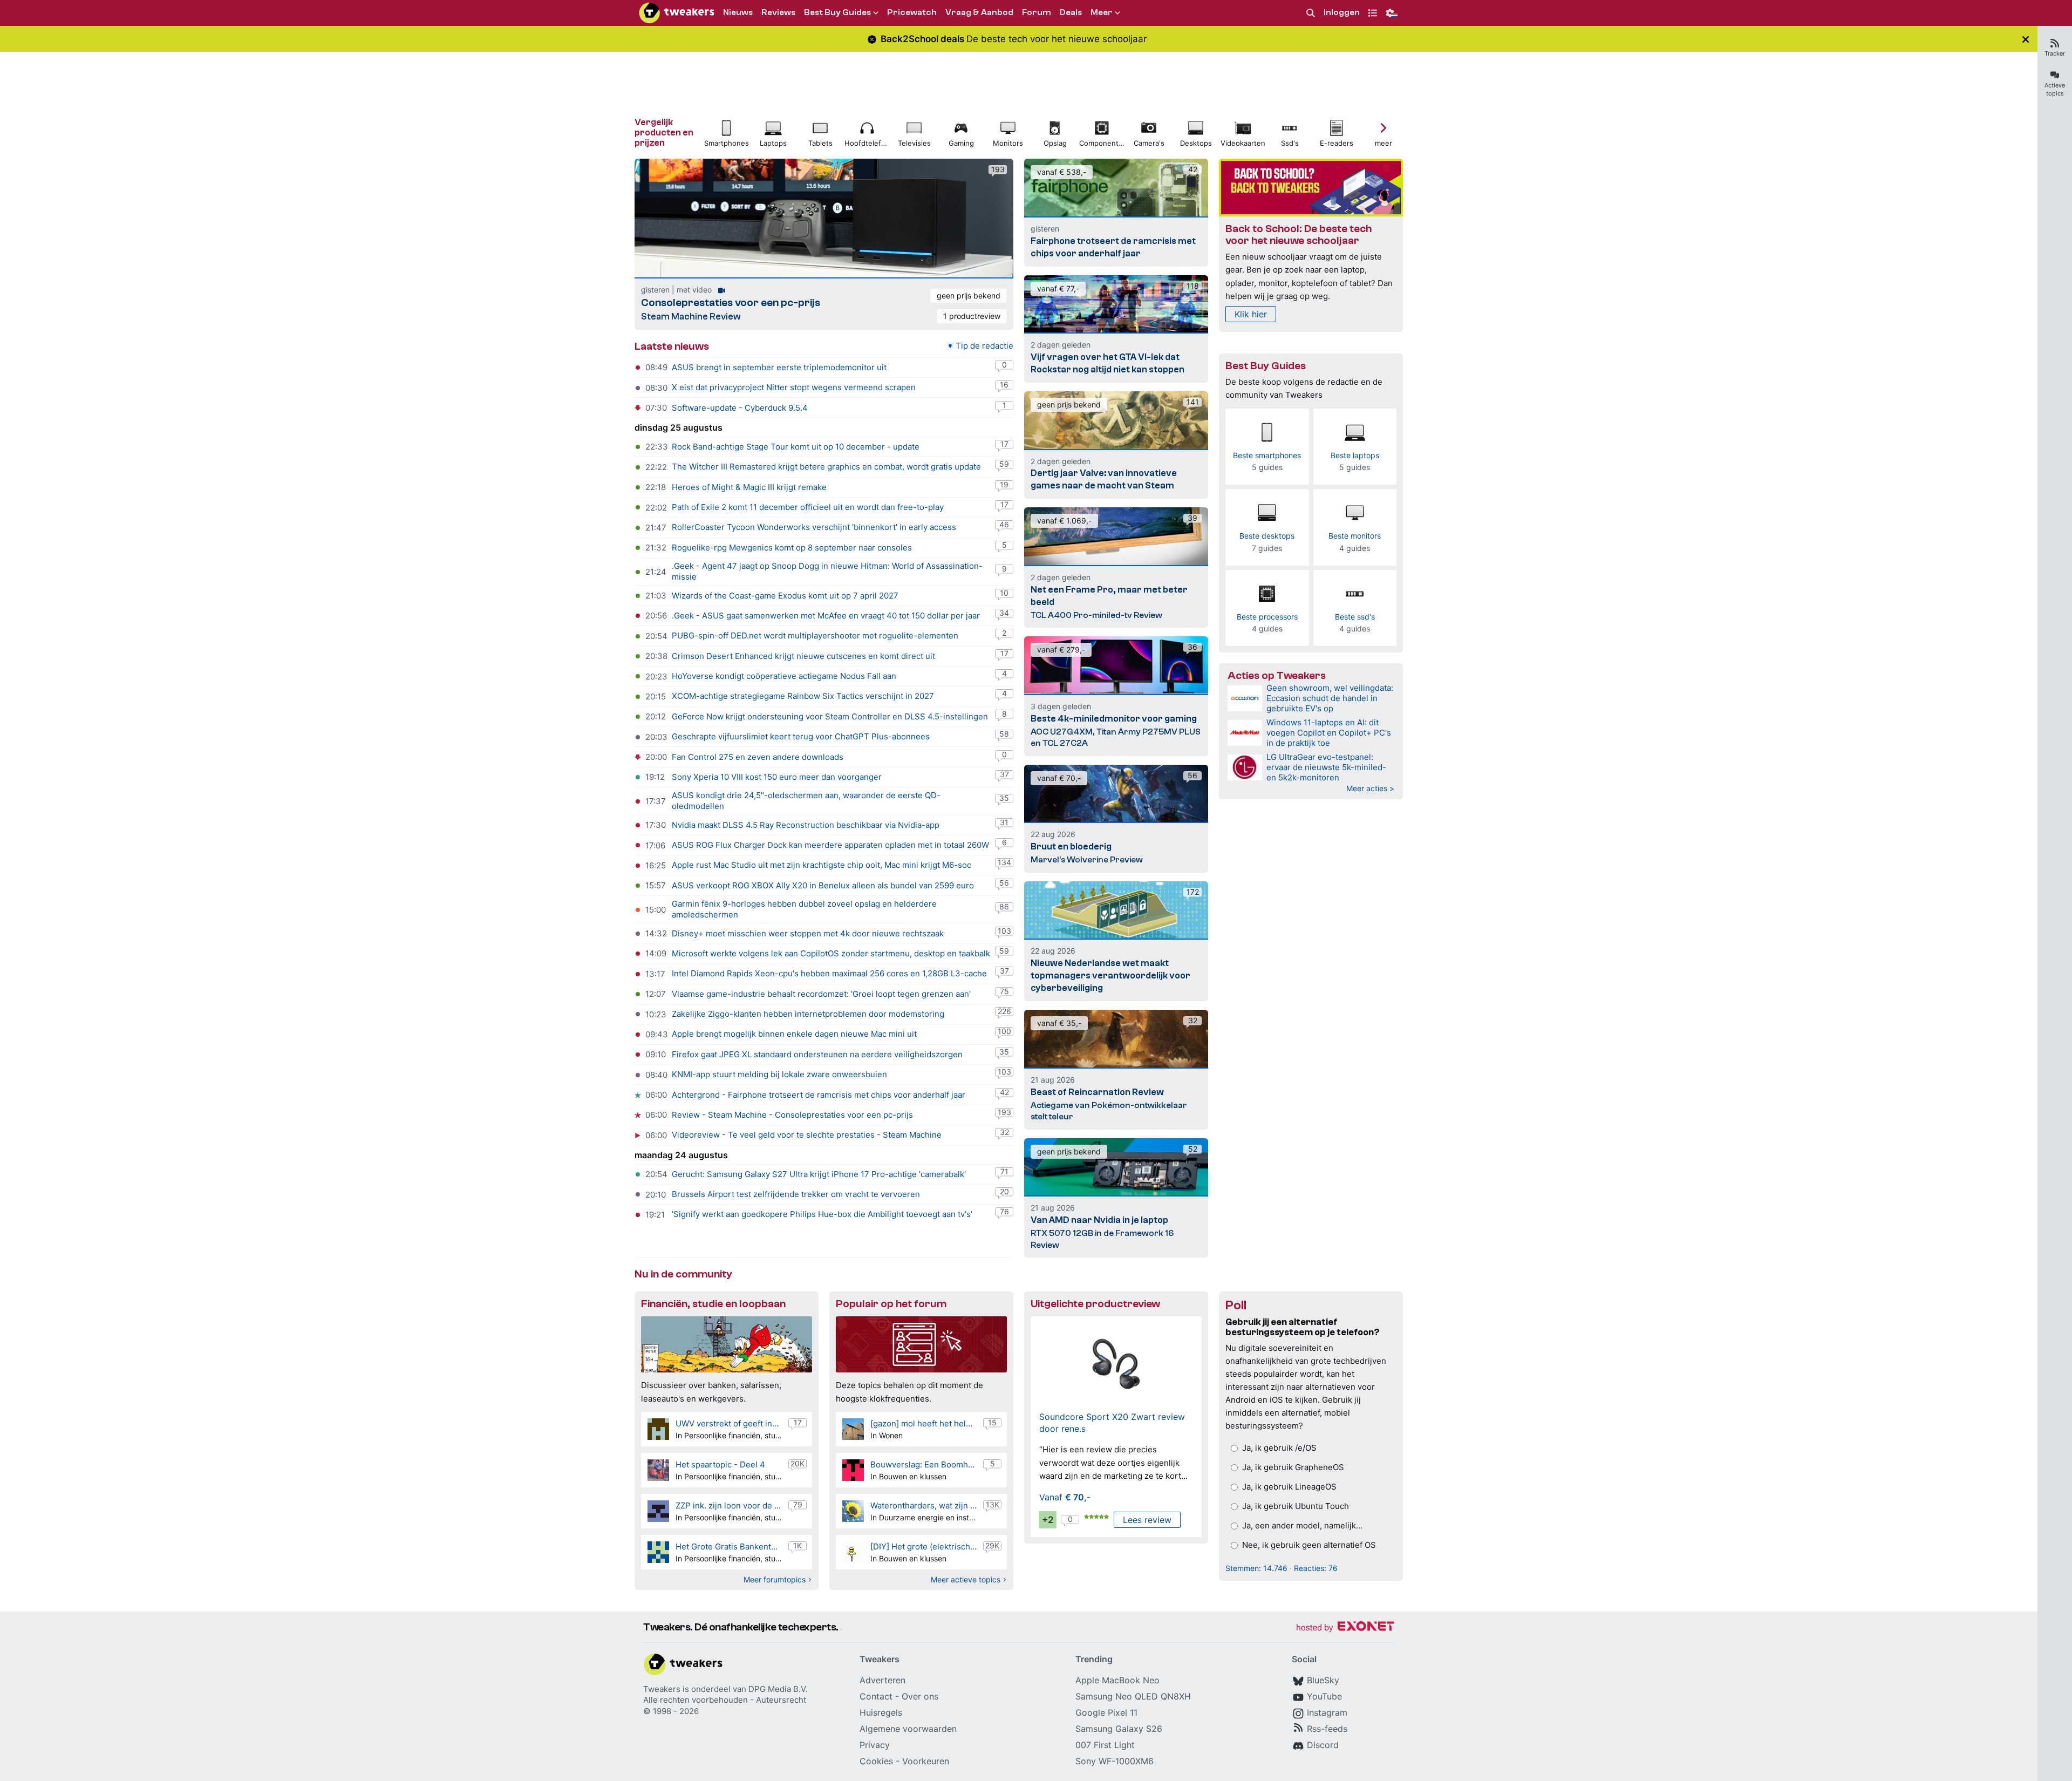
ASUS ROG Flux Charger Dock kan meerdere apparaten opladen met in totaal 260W (830, 845)
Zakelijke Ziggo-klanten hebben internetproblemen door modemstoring (808, 1014)
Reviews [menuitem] (778, 12)
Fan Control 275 (703, 757)
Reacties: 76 (1316, 1568)
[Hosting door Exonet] (1345, 1628)
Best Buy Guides (1266, 366)
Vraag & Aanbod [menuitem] (979, 12)
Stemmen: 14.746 (1256, 1568)
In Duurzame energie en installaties (923, 1517)
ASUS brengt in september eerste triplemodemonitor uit (779, 367)
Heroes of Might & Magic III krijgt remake (749, 487)
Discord (1323, 1745)
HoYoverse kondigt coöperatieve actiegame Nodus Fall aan (784, 676)
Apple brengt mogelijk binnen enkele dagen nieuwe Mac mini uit (794, 1034)
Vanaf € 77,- (1058, 288)
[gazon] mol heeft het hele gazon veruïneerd (923, 1423)
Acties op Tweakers (1277, 675)
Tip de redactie (984, 346)
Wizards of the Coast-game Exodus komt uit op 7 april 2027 (785, 596)
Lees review (1147, 1520)
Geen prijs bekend (969, 295)
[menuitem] (1311, 13)
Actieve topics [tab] (2055, 89)
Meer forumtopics (775, 1580)
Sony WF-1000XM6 (1115, 1761)
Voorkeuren (926, 1761)
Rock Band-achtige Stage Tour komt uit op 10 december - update (796, 447)
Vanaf (1065, 1497)
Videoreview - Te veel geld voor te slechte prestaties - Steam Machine (807, 1135)
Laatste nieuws (672, 346)
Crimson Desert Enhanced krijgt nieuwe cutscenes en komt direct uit (803, 656)
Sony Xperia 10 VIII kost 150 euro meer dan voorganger (777, 777)
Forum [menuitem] (1037, 12)
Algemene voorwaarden (908, 1729)
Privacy (875, 1745)
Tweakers (662, 1689)
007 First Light (1105, 1745)
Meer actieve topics (966, 1580)
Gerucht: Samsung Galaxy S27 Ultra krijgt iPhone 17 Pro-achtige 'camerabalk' (819, 1174)
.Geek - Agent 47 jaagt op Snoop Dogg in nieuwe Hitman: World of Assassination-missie (827, 571)
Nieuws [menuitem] (738, 12)
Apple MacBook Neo (1117, 1680)
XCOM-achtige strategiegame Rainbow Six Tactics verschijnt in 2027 (803, 696)
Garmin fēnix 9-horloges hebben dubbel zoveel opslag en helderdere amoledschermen (804, 909)
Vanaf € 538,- (1062, 172)
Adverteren (882, 1680)
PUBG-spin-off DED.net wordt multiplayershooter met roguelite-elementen (815, 635)
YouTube (1324, 1696)
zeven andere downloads (795, 757)
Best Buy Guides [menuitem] (837, 12)
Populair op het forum (891, 1304)
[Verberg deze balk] (2026, 39)
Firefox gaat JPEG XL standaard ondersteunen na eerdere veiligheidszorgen (817, 1054)
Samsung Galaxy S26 (1119, 1729)
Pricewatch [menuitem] (912, 12)
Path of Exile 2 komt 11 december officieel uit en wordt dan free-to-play (808, 507)
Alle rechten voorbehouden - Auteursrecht (725, 1700)
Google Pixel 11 (1106, 1712)
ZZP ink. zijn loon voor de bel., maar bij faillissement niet (729, 1505)
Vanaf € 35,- (1059, 1023)
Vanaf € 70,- (1059, 778)
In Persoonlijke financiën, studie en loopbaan (729, 1435)
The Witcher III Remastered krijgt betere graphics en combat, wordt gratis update (826, 467)
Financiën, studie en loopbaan (713, 1304)
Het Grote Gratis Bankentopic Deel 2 (729, 1547)
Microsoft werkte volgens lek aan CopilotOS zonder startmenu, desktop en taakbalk (831, 953)
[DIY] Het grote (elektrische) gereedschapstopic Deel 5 (923, 1547)
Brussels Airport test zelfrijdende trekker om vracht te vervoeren (796, 1194)
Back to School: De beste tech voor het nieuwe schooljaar (1299, 235)
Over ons (920, 1696)
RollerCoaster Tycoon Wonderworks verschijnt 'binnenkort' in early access (814, 527)
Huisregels (881, 1712)
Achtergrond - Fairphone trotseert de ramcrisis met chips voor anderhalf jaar (819, 1095)
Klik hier (1251, 314)
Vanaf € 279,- (1061, 650)
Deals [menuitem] (1071, 12)
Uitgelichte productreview (1095, 1304)
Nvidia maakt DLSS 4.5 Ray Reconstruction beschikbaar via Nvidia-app (806, 825)
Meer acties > (1370, 788)
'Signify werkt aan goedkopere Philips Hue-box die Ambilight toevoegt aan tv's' (822, 1214)
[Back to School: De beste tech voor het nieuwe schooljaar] (1311, 188)
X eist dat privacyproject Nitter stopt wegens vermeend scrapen (794, 387)
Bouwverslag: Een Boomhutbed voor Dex (923, 1464)
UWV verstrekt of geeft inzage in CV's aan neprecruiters (729, 1423)
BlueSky (1323, 1680)
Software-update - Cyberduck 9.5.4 (740, 408)
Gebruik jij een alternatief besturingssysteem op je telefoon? (1303, 1327)
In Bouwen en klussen (908, 1476)
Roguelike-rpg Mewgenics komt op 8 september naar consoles (792, 548)
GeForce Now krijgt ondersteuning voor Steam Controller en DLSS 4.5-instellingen (830, 716)
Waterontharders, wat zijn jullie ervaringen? (923, 1505)
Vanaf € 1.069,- (1064, 521)
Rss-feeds (1327, 1729)
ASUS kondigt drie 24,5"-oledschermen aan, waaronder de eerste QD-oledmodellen (806, 801)
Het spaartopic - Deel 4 (720, 1464)
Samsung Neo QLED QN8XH (1133, 1696)
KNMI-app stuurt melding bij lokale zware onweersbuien (779, 1074)
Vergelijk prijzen (664, 132)
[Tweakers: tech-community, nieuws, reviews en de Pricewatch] (677, 13)
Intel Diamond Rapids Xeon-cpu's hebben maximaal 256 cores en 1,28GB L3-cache (829, 973)
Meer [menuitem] (1102, 12)
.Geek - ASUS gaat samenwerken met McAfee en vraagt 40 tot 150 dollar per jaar (826, 616)
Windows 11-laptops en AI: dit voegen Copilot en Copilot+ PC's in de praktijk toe (1329, 733)
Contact (876, 1696)
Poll (1236, 1305)
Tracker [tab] (2055, 53)
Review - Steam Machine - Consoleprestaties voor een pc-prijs (792, 1115)
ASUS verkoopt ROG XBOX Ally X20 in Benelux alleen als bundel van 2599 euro (823, 885)
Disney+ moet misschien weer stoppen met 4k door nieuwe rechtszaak (808, 933)
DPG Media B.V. (778, 1689)
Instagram (1327, 1712)
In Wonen (887, 1435)
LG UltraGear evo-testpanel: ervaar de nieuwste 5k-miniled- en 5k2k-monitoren (1326, 767)
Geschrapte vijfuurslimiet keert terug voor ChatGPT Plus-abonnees (801, 736)
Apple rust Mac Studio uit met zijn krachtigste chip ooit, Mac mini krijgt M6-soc (822, 865)
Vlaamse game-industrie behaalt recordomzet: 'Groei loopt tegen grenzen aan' (821, 994)
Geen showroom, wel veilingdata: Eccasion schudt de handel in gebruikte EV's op (1330, 698)
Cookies (876, 1761)
